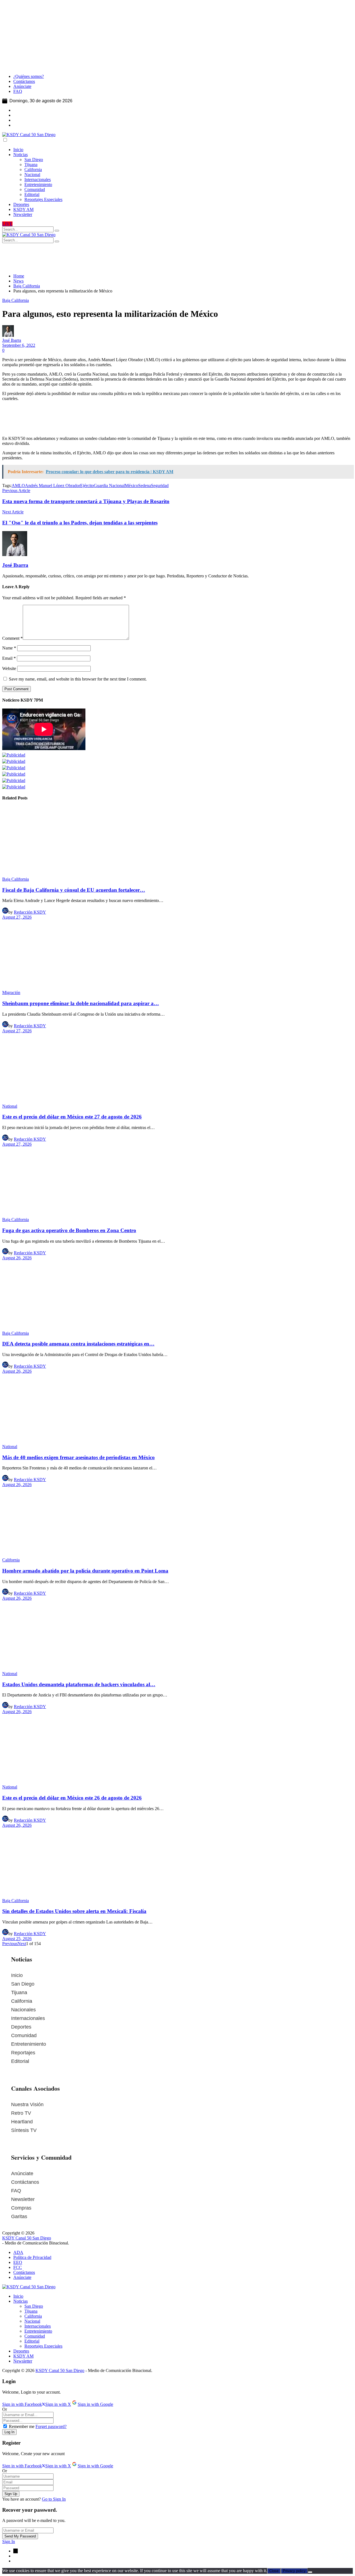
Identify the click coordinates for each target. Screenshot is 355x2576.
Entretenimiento (29, 2044)
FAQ (16, 2191)
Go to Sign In (54, 2499)
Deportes (21, 2027)
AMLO (18, 486)
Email (9, 658)
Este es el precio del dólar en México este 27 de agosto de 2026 (72, 1117)
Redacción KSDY (30, 912)
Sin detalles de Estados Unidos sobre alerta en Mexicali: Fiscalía (74, 1911)
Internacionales (28, 2018)
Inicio (17, 1975)
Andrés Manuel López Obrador (53, 486)
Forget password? (51, 2426)
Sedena (144, 486)
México (131, 486)
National (10, 1106)
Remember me (22, 2426)
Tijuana (19, 1992)
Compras (21, 2208)
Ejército (87, 486)
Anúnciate (22, 2174)
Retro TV (21, 2113)
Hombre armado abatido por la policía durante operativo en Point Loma (85, 1571)
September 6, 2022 (19, 345)
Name (9, 648)
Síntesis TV (24, 2130)
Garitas (19, 2216)
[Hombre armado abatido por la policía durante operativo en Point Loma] (177, 1522)
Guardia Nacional (109, 486)
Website (9, 668)
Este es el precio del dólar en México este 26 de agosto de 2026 (72, 1798)
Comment (12, 638)
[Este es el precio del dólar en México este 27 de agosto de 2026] (177, 1069)
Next (22, 1944)
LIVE (7, 224)
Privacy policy (294, 2571)
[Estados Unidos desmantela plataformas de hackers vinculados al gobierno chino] (177, 1636)
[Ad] (137, 267)
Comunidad (24, 2035)
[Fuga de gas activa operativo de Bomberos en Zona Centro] (177, 1182)
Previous (10, 1944)
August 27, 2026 (17, 917)
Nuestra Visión (27, 2104)
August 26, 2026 (17, 1258)
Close (274, 2571)
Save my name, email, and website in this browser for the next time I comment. (78, 679)
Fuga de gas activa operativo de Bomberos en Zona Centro (69, 1230)
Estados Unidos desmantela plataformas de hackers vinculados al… (79, 1684)
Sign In (9, 2541)
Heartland (22, 2122)
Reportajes (23, 2053)
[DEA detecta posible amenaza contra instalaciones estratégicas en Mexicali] (177, 1296)
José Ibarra (12, 340)
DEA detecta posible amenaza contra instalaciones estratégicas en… (78, 1344)
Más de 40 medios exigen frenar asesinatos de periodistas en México (78, 1457)
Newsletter (23, 2199)
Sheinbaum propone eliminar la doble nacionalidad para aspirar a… (81, 1003)
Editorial (20, 2061)
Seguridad (160, 486)
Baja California (16, 300)
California (11, 1560)
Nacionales (23, 2010)
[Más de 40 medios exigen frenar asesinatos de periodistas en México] (177, 1409)
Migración (11, 993)
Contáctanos (25, 2182)
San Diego (23, 1984)
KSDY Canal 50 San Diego (27, 2238)
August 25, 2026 (17, 1939)
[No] (310, 2572)
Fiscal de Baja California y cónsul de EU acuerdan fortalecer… (74, 890)
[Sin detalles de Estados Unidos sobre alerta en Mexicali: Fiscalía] (177, 1863)
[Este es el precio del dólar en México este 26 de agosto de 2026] (177, 1749)
